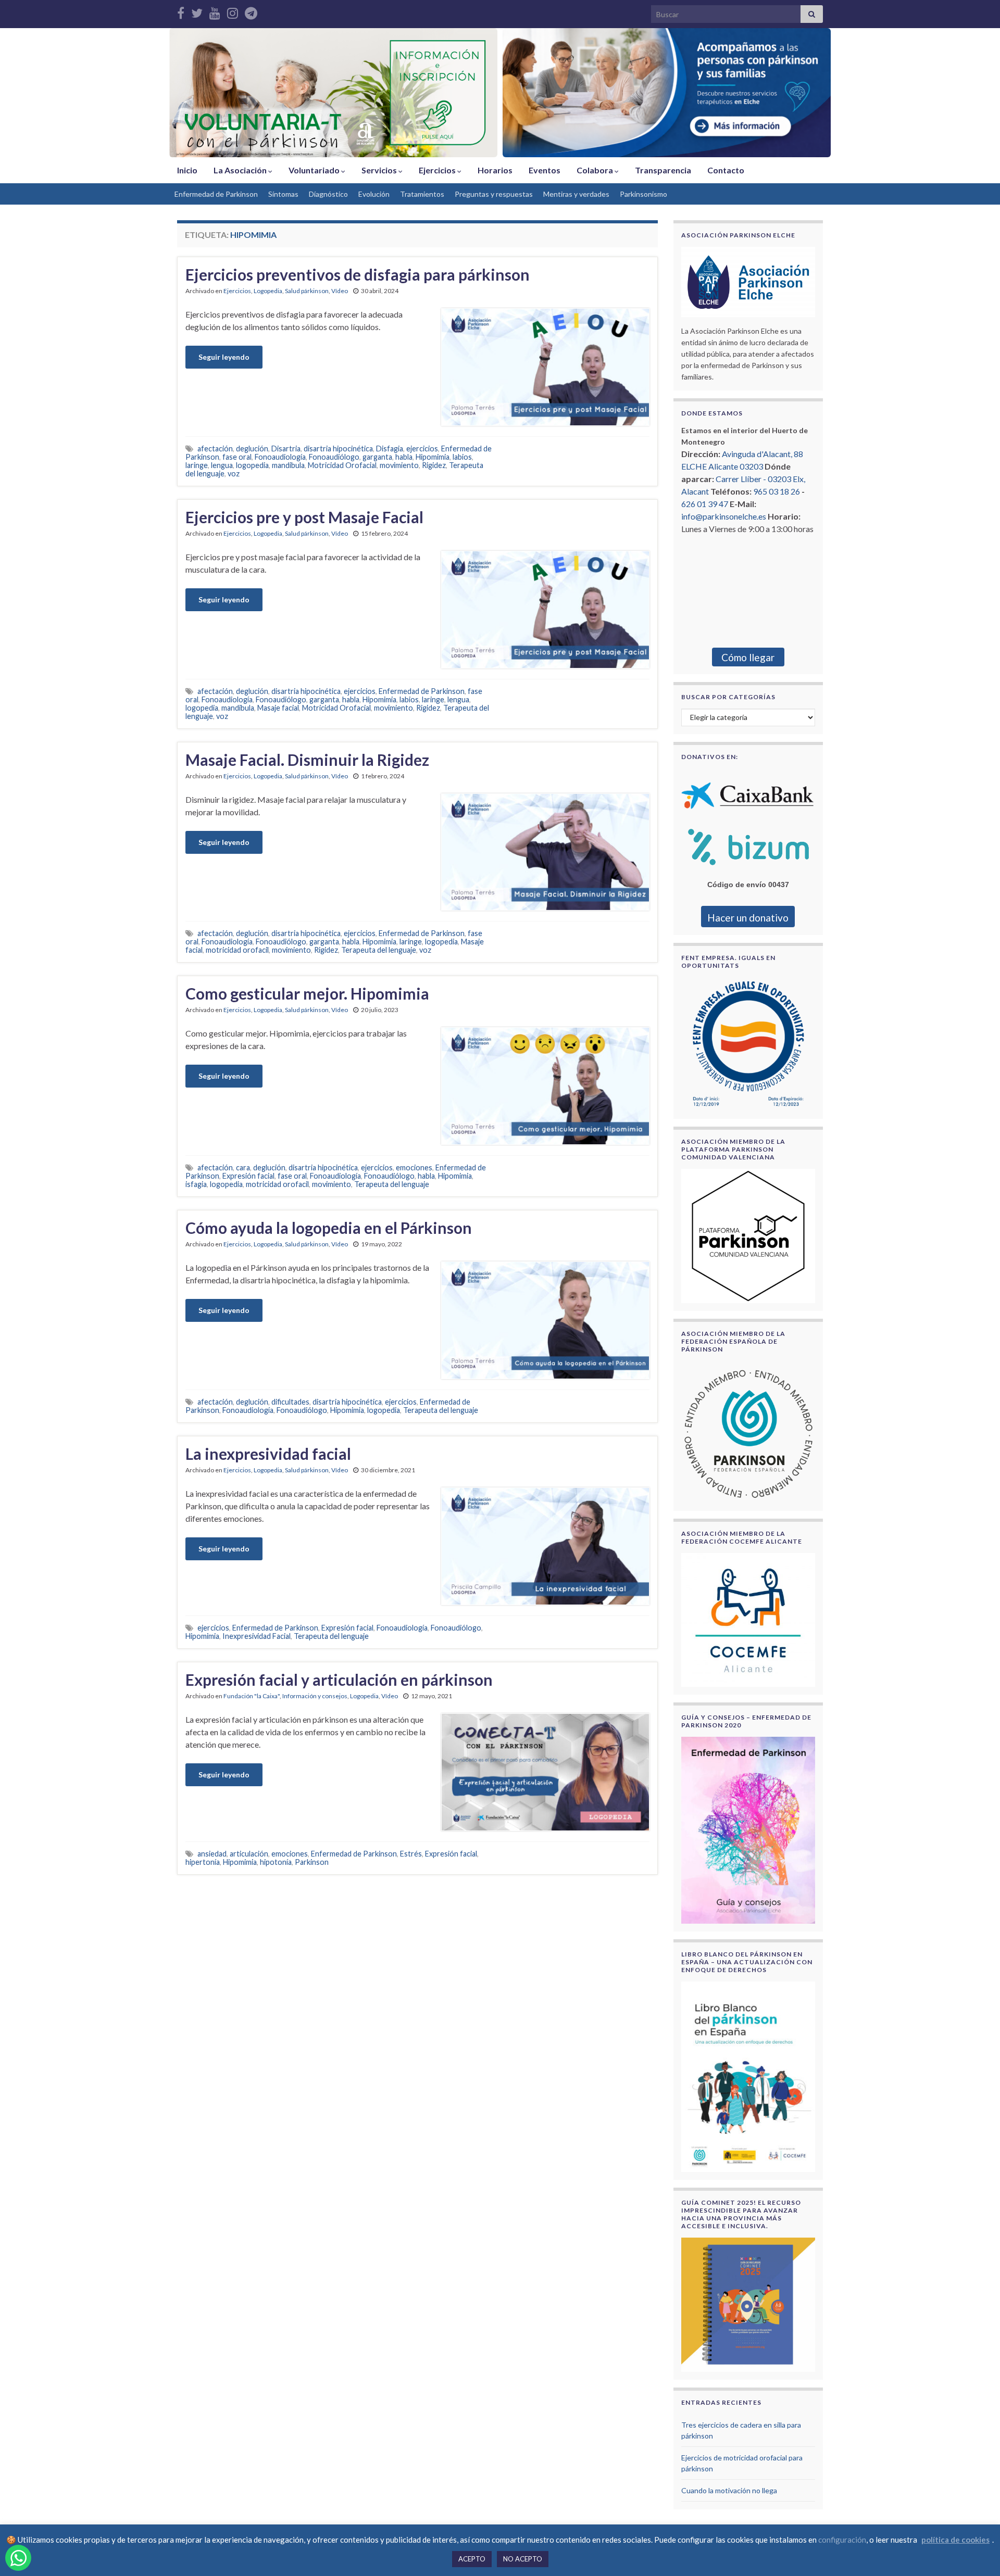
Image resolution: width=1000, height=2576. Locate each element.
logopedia (252, 465)
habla (404, 457)
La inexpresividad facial (268, 1454)
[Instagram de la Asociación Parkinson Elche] (233, 11)
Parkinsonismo (643, 194)
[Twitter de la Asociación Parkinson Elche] (197, 11)
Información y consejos (315, 1696)
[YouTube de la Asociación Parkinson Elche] (215, 11)
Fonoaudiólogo (334, 457)
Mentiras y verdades (576, 194)
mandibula (288, 465)
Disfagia (390, 449)
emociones (414, 1167)
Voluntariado (315, 170)
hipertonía (203, 1862)
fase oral (237, 457)
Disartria (286, 449)
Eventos (545, 170)
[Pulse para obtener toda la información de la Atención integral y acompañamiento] (667, 93)
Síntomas (283, 194)
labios (462, 457)
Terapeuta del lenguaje (379, 950)
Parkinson (312, 1862)
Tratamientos (422, 194)
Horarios (495, 170)
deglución (252, 449)
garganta (377, 457)
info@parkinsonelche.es (724, 516)
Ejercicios (438, 170)
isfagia (196, 1184)
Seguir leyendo (224, 357)
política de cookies (955, 2540)
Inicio (187, 170)
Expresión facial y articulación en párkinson (339, 1680)
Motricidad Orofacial (342, 465)
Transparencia (663, 170)
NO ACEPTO (523, 2559)
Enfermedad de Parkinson (216, 194)
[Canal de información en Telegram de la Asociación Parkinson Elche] (251, 11)
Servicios (380, 170)
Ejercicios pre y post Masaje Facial (304, 517)
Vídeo (340, 291)
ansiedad (212, 1854)
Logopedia (268, 291)
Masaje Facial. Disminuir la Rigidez (307, 760)
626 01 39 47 (705, 504)
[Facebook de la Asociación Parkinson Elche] (181, 11)
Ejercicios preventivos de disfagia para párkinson (358, 274)
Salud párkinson (307, 291)
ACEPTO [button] (472, 2559)
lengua (222, 465)
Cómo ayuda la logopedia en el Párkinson (329, 1228)
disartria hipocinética (338, 449)
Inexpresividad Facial (257, 1636)
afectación (215, 449)
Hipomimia (433, 457)
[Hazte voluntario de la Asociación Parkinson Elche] (333, 93)
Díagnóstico (328, 194)
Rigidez (434, 465)
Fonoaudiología (280, 457)
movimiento (399, 465)
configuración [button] (842, 2540)
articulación (249, 1854)
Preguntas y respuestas (494, 194)
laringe (197, 465)
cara (243, 1167)
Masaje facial (278, 708)
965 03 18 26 (777, 491)
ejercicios (422, 449)
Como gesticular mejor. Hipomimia (307, 993)
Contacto (726, 170)
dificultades (290, 1402)
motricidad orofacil (237, 950)
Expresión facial (248, 1176)
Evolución (374, 194)
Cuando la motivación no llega (729, 2490)
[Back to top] (977, 2553)
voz (234, 473)
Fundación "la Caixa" (252, 1696)
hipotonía (276, 1862)
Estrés (411, 1854)
